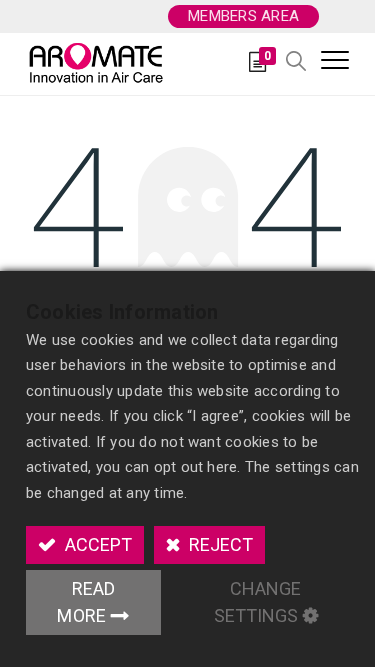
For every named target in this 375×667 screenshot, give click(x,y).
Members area (243, 16)
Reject (219, 544)
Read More (86, 602)
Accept (96, 544)
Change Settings (258, 602)
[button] (296, 62)
